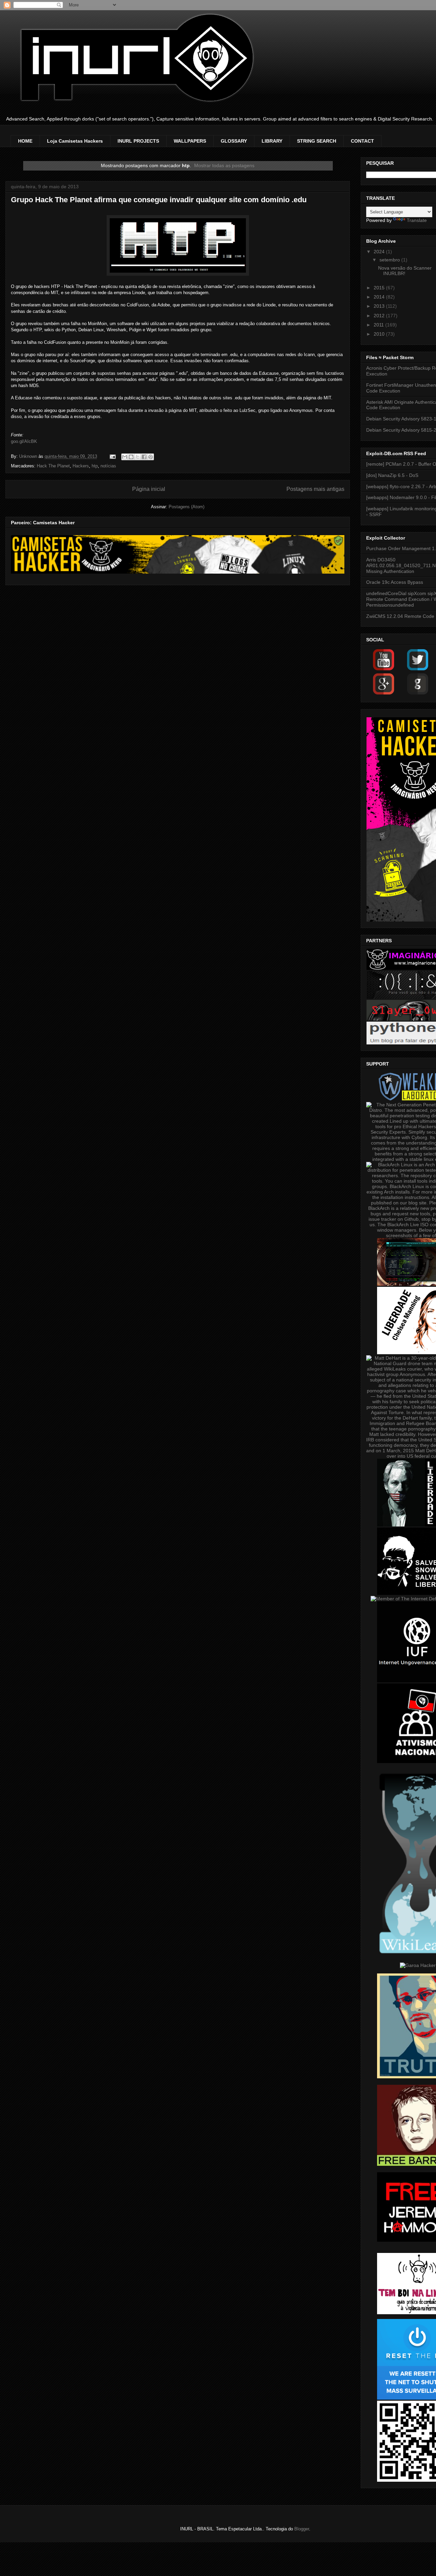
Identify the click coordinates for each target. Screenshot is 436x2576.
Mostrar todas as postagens (224, 165)
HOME (25, 141)
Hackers (81, 466)
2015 (380, 288)
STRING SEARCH (317, 141)
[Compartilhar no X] (138, 457)
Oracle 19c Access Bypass (395, 582)
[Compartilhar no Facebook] (144, 457)
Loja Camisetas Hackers (75, 141)
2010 (380, 334)
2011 (379, 325)
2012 (380, 316)
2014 (380, 297)
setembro (390, 260)
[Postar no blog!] (131, 457)
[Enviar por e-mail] (125, 457)
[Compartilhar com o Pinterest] (151, 457)
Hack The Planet (53, 466)
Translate (417, 220)
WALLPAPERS (190, 141)
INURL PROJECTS (138, 141)
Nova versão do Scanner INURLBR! (405, 271)
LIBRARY (272, 141)
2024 (380, 252)
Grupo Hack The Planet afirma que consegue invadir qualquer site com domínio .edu (159, 200)
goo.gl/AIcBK (24, 441)
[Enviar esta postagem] (112, 456)
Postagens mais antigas (315, 489)
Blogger (302, 2529)
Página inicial (149, 489)
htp (95, 466)
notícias (108, 466)
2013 (380, 306)
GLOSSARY (234, 141)
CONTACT (362, 141)
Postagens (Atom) (186, 507)
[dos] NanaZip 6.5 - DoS (392, 475)
